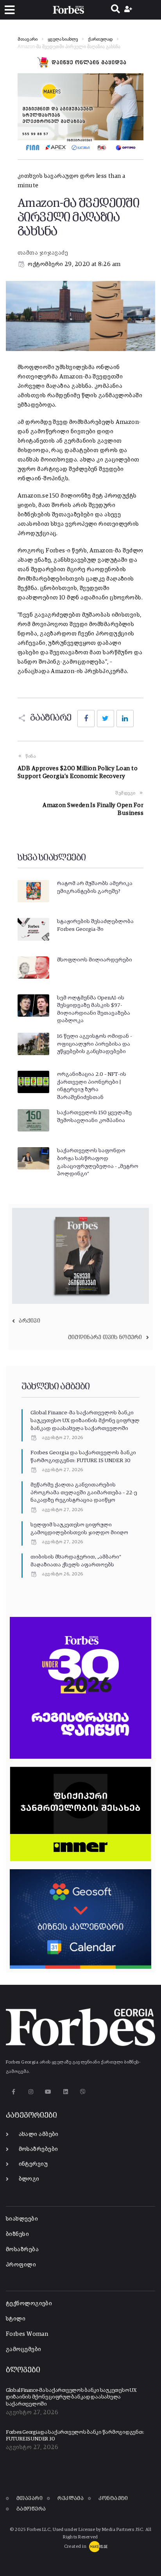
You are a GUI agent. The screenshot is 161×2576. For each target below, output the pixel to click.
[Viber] (83, 2092)
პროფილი (21, 2265)
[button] (10, 10)
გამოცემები (24, 2349)
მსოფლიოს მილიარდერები (95, 960)
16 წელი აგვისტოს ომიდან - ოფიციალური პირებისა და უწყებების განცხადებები (95, 1044)
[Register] (129, 10)
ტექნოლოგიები (29, 2304)
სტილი (16, 2319)
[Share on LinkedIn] (125, 719)
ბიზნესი (17, 2234)
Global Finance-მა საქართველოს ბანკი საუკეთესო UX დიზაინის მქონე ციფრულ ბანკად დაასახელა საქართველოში (85, 1420)
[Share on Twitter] (106, 719)
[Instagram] (31, 2092)
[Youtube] (48, 2092)
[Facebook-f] (13, 2092)
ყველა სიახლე (63, 40)
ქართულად (100, 40)
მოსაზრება (22, 2249)
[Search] (115, 10)
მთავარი (28, 40)
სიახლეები (22, 2219)
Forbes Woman (27, 2334)
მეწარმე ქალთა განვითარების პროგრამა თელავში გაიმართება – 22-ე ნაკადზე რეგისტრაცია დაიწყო (84, 1493)
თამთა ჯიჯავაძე (43, 253)
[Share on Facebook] (86, 719)
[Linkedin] (65, 2092)
